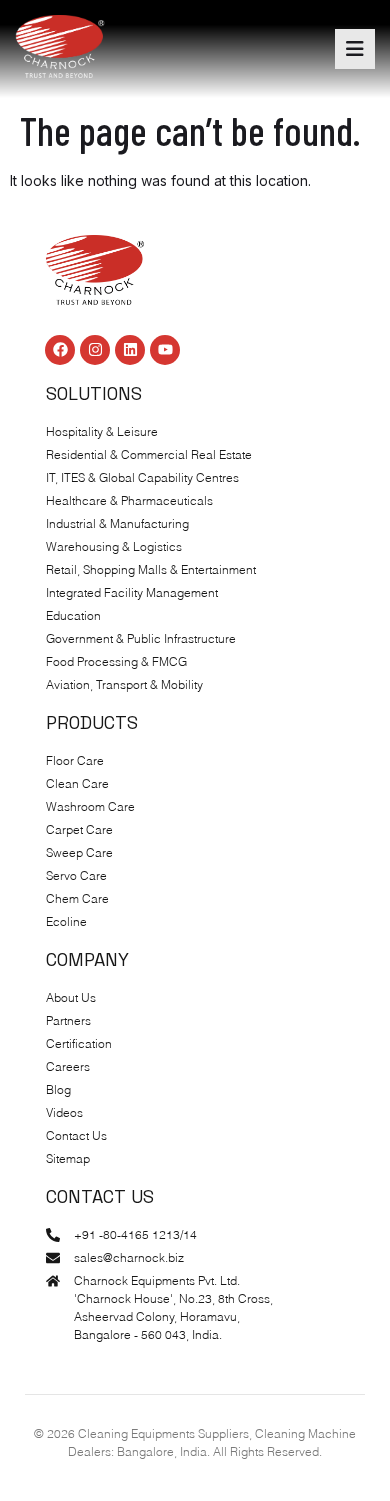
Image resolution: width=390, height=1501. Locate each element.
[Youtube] (165, 350)
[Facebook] (60, 350)
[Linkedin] (130, 350)
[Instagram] (95, 350)
